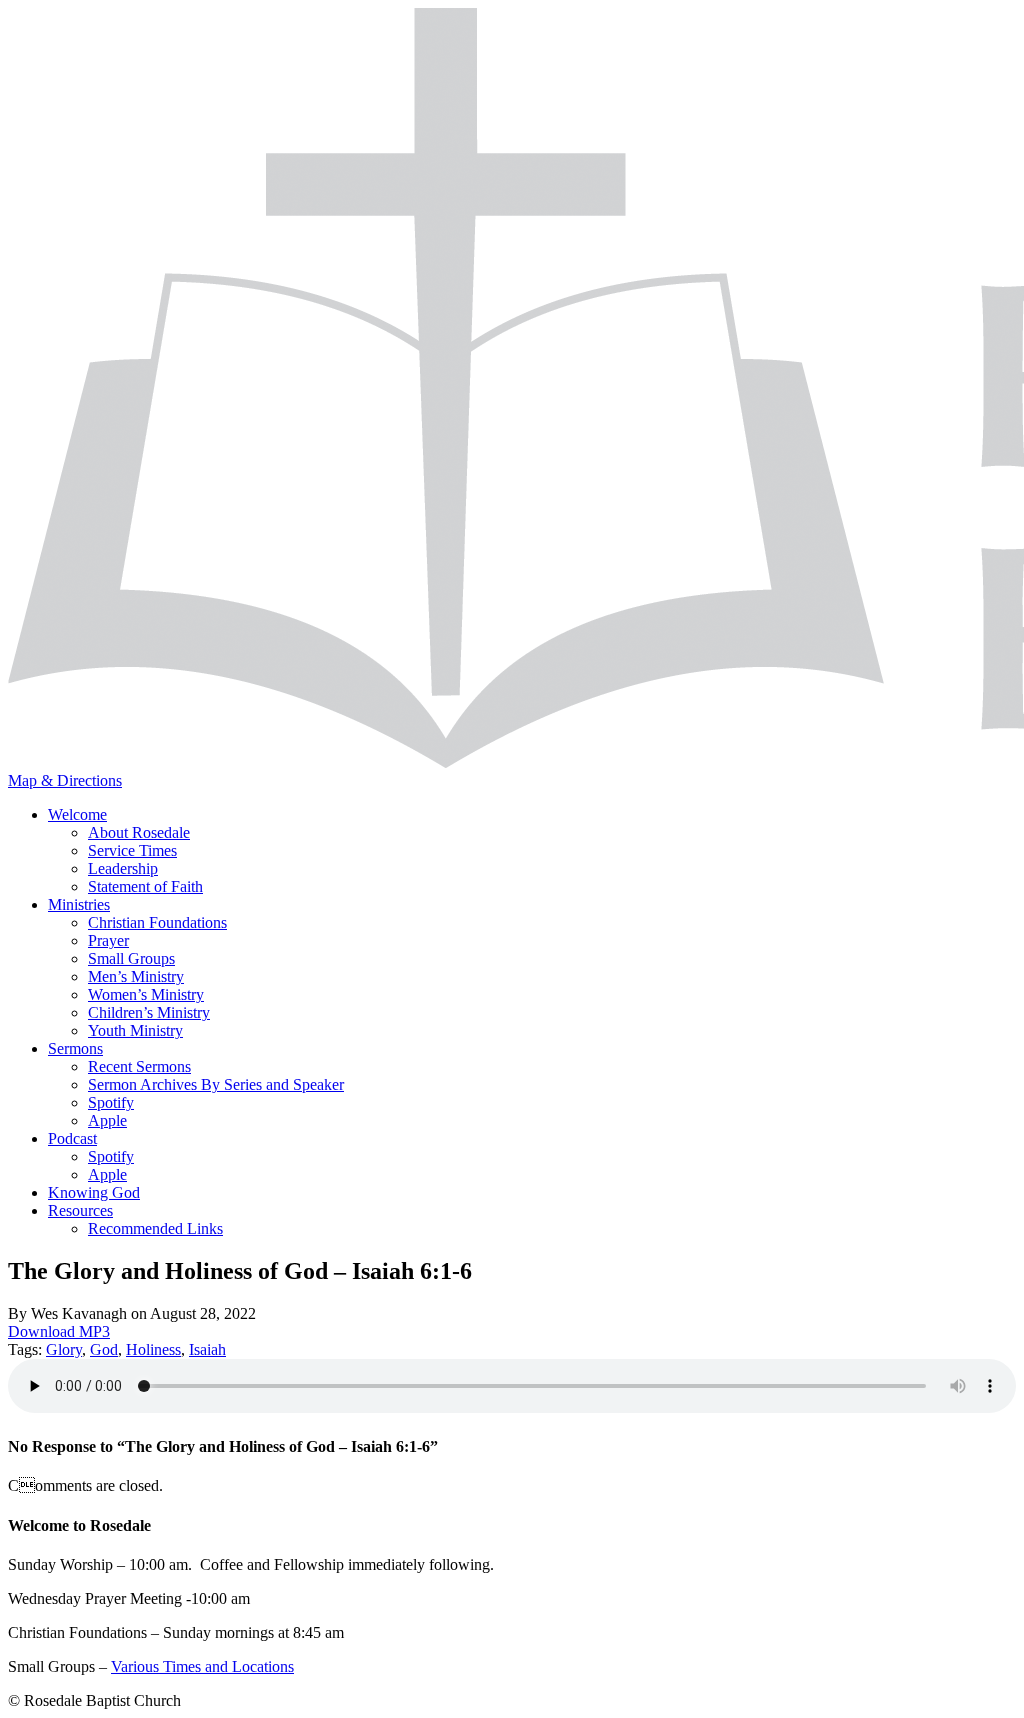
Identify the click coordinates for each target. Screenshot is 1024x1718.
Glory (64, 1349)
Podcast (72, 1138)
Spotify (111, 1102)
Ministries (79, 904)
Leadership (123, 868)
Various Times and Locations (202, 1666)
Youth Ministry (135, 1030)
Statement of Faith (145, 886)
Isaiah (207, 1349)
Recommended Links (155, 1228)
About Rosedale (139, 832)
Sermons (75, 1048)
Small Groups (131, 958)
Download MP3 (59, 1331)
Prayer (108, 940)
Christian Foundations (157, 922)
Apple (107, 1120)
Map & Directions (65, 780)
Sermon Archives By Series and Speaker (216, 1084)
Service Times (132, 850)
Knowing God (94, 1192)
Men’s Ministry (136, 976)
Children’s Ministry (149, 1012)
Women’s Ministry (146, 994)
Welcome (77, 814)
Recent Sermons (139, 1066)
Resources (80, 1210)
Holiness (153, 1349)
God (104, 1349)
